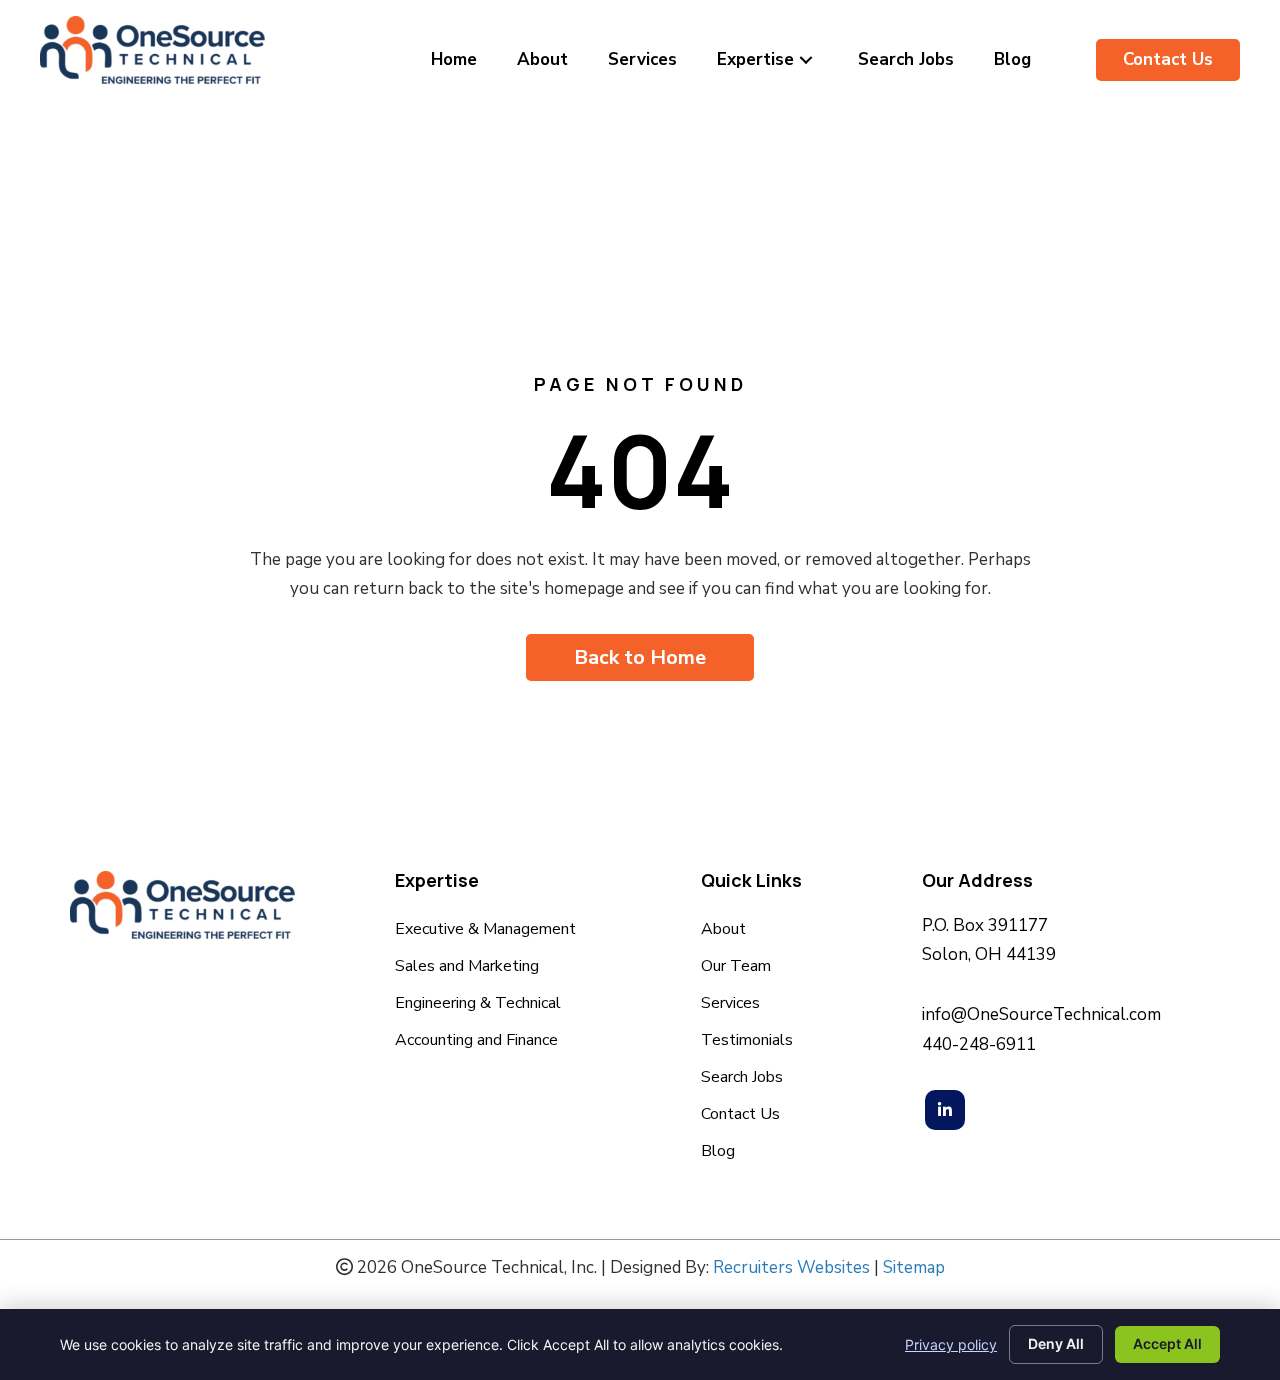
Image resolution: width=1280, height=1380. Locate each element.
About (723, 930)
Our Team (736, 967)
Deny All (1056, 1343)
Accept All (1167, 1343)
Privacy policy (951, 1344)
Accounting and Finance (476, 1041)
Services (730, 1004)
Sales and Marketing (467, 967)
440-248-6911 (979, 1044)
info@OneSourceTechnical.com (1041, 1014)
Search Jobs (742, 1078)
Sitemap (914, 1267)
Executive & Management (487, 930)
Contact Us (740, 1115)
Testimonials (747, 1041)
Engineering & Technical (478, 1004)
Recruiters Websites (791, 1267)
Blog (718, 1152)
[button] (806, 59)
